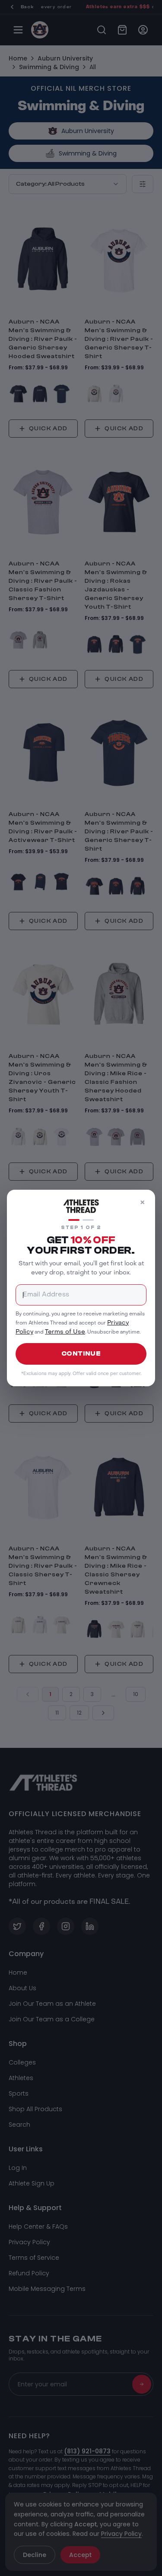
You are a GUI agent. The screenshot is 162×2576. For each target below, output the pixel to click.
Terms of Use (65, 1332)
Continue (81, 1354)
